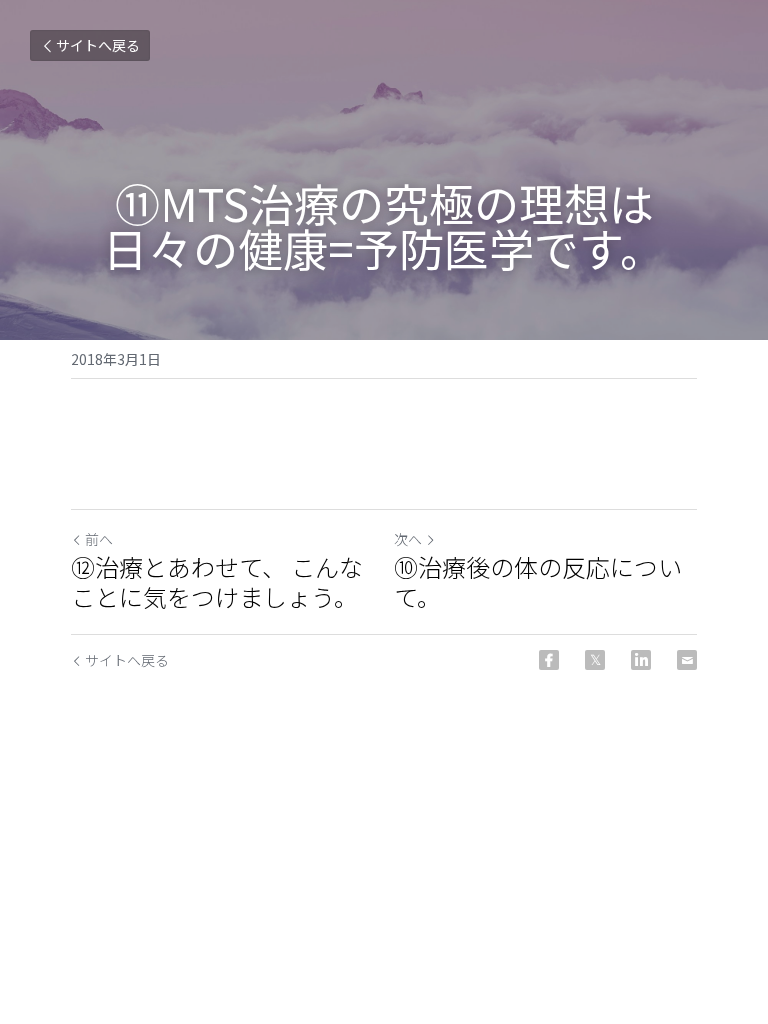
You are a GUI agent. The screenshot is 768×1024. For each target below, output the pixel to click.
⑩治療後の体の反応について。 (538, 582)
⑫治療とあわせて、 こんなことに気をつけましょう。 (217, 582)
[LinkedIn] (641, 660)
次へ (408, 539)
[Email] (687, 660)
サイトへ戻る (98, 45)
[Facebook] (549, 660)
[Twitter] (595, 660)
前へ (99, 539)
